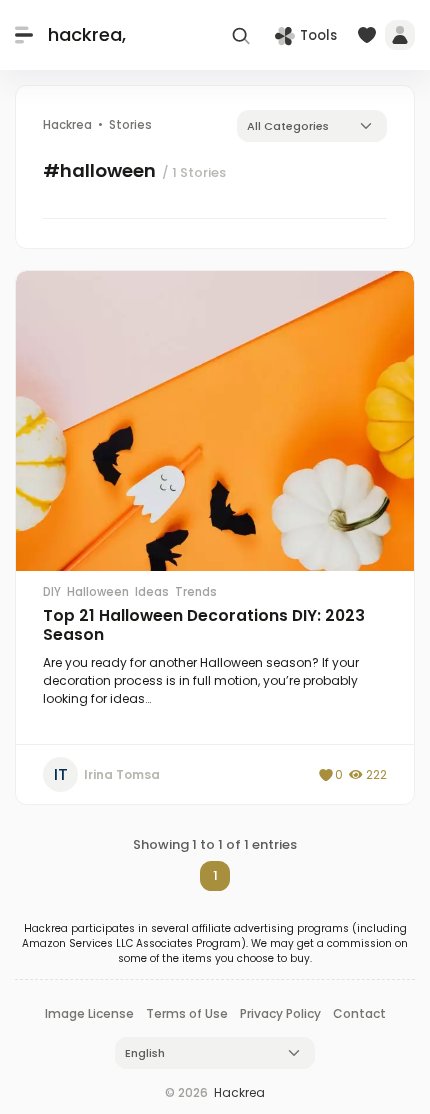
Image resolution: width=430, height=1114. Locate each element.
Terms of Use (187, 1013)
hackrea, (87, 34)
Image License (89, 1013)
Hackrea (239, 1092)
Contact (359, 1013)
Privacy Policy (280, 1013)
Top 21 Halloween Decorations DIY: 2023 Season (204, 625)
